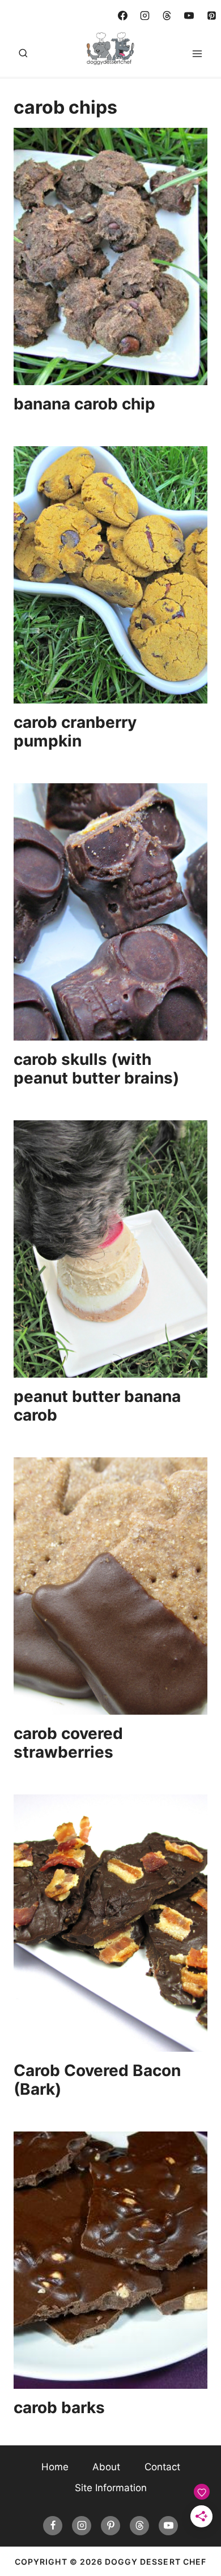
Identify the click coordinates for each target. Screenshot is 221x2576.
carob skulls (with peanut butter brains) (96, 1069)
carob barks (59, 2407)
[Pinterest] (211, 15)
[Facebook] (123, 15)
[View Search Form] (23, 54)
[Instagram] (145, 15)
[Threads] (167, 15)
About (106, 2467)
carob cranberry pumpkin (75, 732)
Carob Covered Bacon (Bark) (97, 2080)
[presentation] (110, 256)
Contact (162, 2467)
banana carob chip (84, 404)
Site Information (111, 2488)
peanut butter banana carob (97, 1406)
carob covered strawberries (68, 1743)
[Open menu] (197, 53)
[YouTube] (189, 15)
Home (55, 2467)
